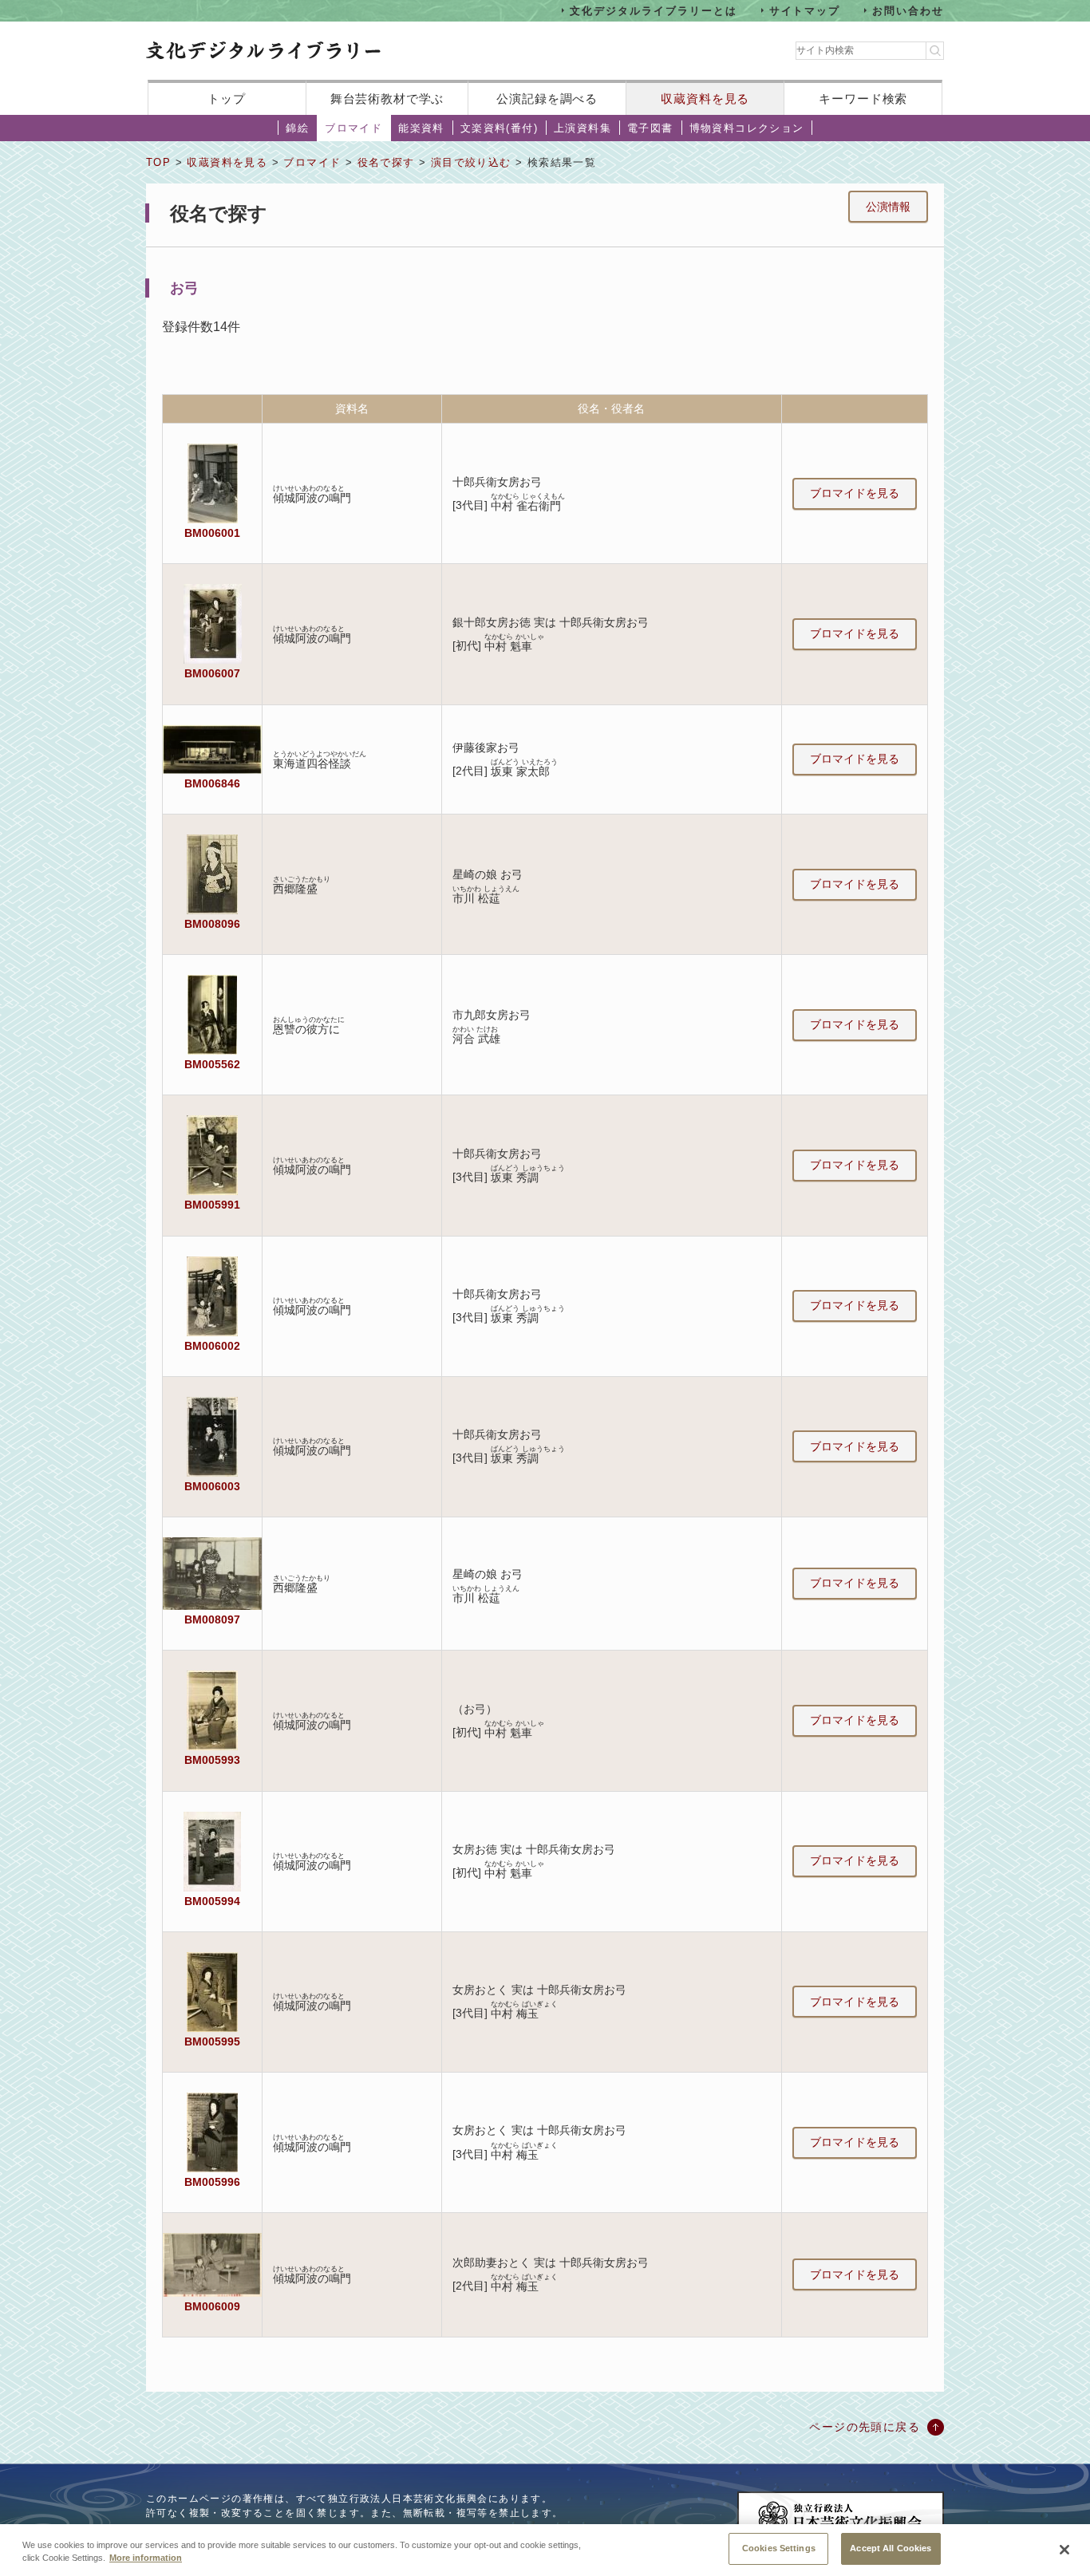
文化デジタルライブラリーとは (653, 10)
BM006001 (212, 533)
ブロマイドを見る (855, 493)
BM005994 (212, 1901)
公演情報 (888, 207)
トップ (227, 99)
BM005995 (212, 2041)
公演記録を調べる (547, 99)
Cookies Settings (779, 2548)
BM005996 (212, 2182)
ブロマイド (353, 128)
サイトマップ (805, 10)
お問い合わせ (908, 10)
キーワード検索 (863, 99)
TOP (158, 162)
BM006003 (212, 1486)
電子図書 (650, 128)
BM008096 (212, 924)
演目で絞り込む (471, 162)
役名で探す (386, 162)
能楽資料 (421, 128)
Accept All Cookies (891, 2548)
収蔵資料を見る (705, 99)
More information (146, 2558)
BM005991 (212, 1205)
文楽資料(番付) (499, 128)
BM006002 (212, 1346)
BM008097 (212, 1619)
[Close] (1064, 2550)
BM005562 (212, 1064)
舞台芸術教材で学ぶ (387, 99)
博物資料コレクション (747, 128)
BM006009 (212, 2306)
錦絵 (297, 128)
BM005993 (212, 1760)
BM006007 (212, 673)
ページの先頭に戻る (865, 2427)
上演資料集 (583, 128)
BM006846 (212, 783)
